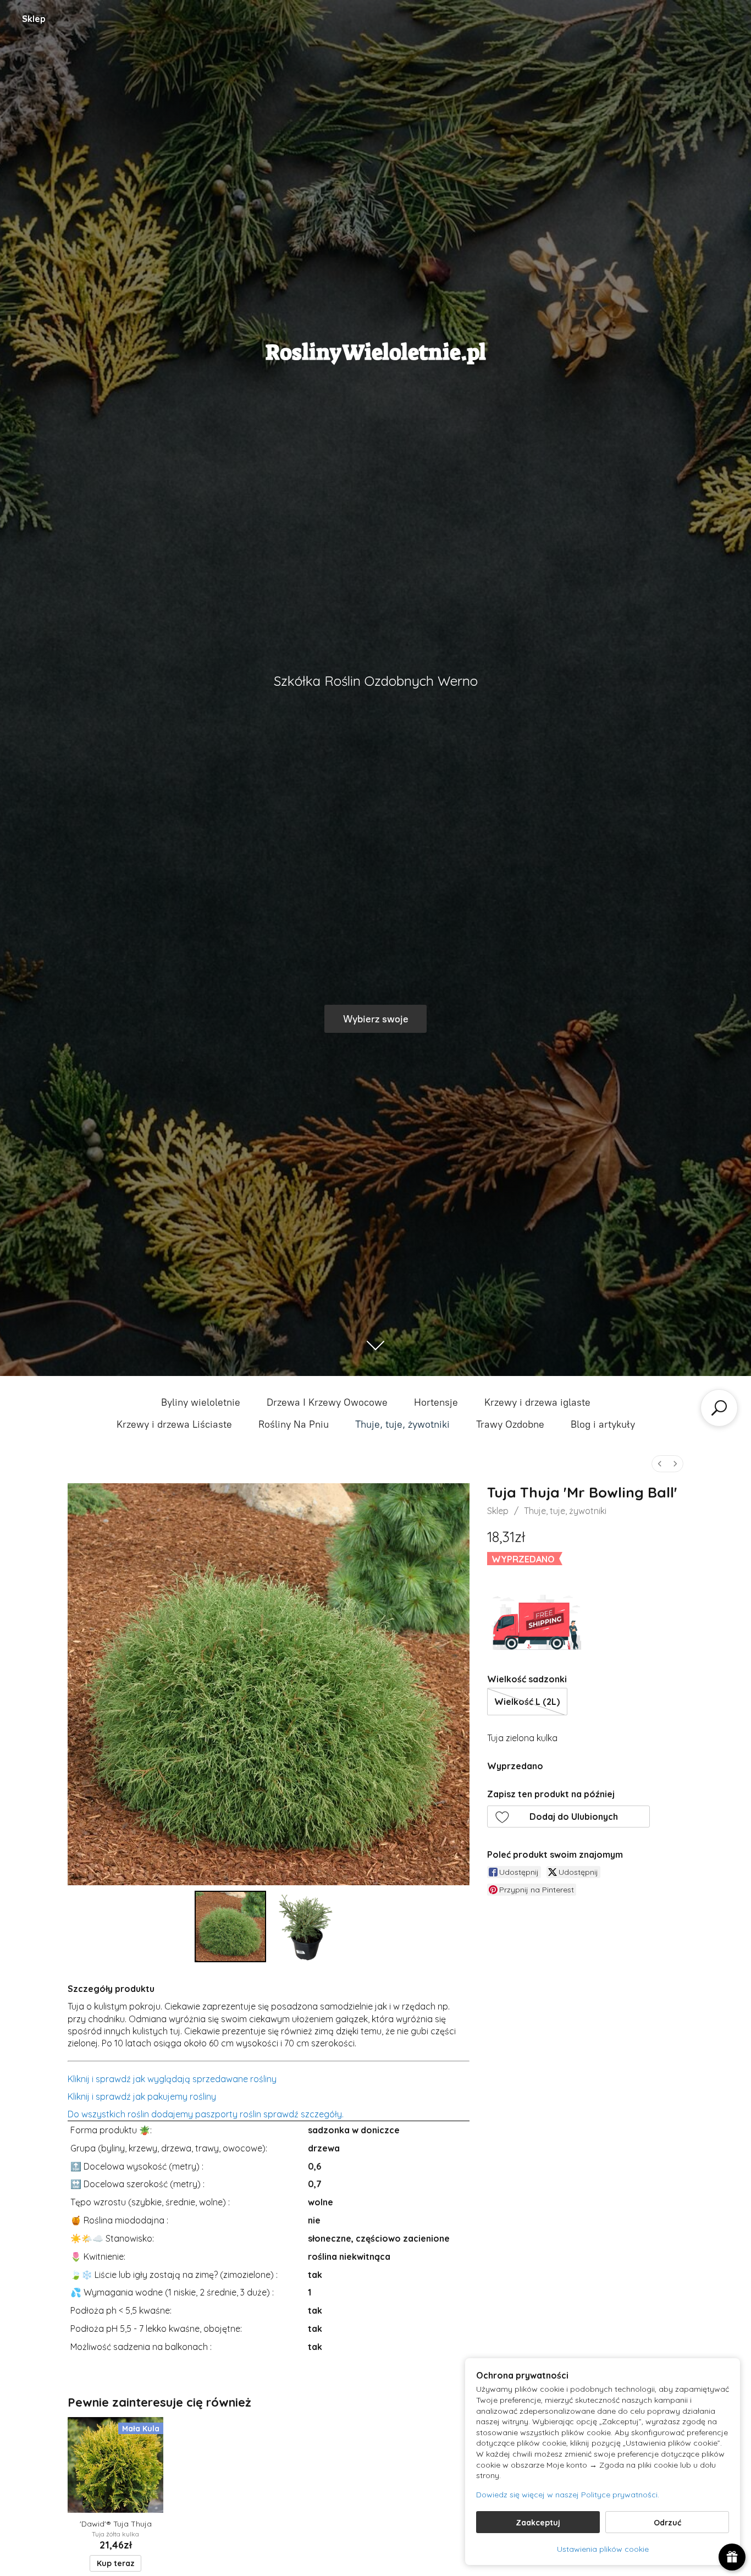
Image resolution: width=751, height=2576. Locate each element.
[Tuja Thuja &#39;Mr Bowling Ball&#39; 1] (306, 1927)
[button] (568, 1817)
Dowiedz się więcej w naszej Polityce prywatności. (568, 2495)
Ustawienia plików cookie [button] (603, 2549)
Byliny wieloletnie (201, 1402)
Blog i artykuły (603, 1424)
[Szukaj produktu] (719, 1408)
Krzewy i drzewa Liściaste (174, 1424)
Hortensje (436, 1402)
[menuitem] (660, 1464)
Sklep (34, 19)
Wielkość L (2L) (527, 1702)
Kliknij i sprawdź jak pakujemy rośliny (142, 2096)
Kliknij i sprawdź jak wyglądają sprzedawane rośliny (172, 2079)
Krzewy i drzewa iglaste (537, 1402)
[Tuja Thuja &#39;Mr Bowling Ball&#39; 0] (230, 1927)
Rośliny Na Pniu (294, 1424)
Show (732, 2557)
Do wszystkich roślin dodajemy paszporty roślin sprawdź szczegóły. (206, 2114)
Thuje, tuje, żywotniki (402, 1424)
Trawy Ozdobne (510, 1424)
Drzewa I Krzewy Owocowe (327, 1402)
